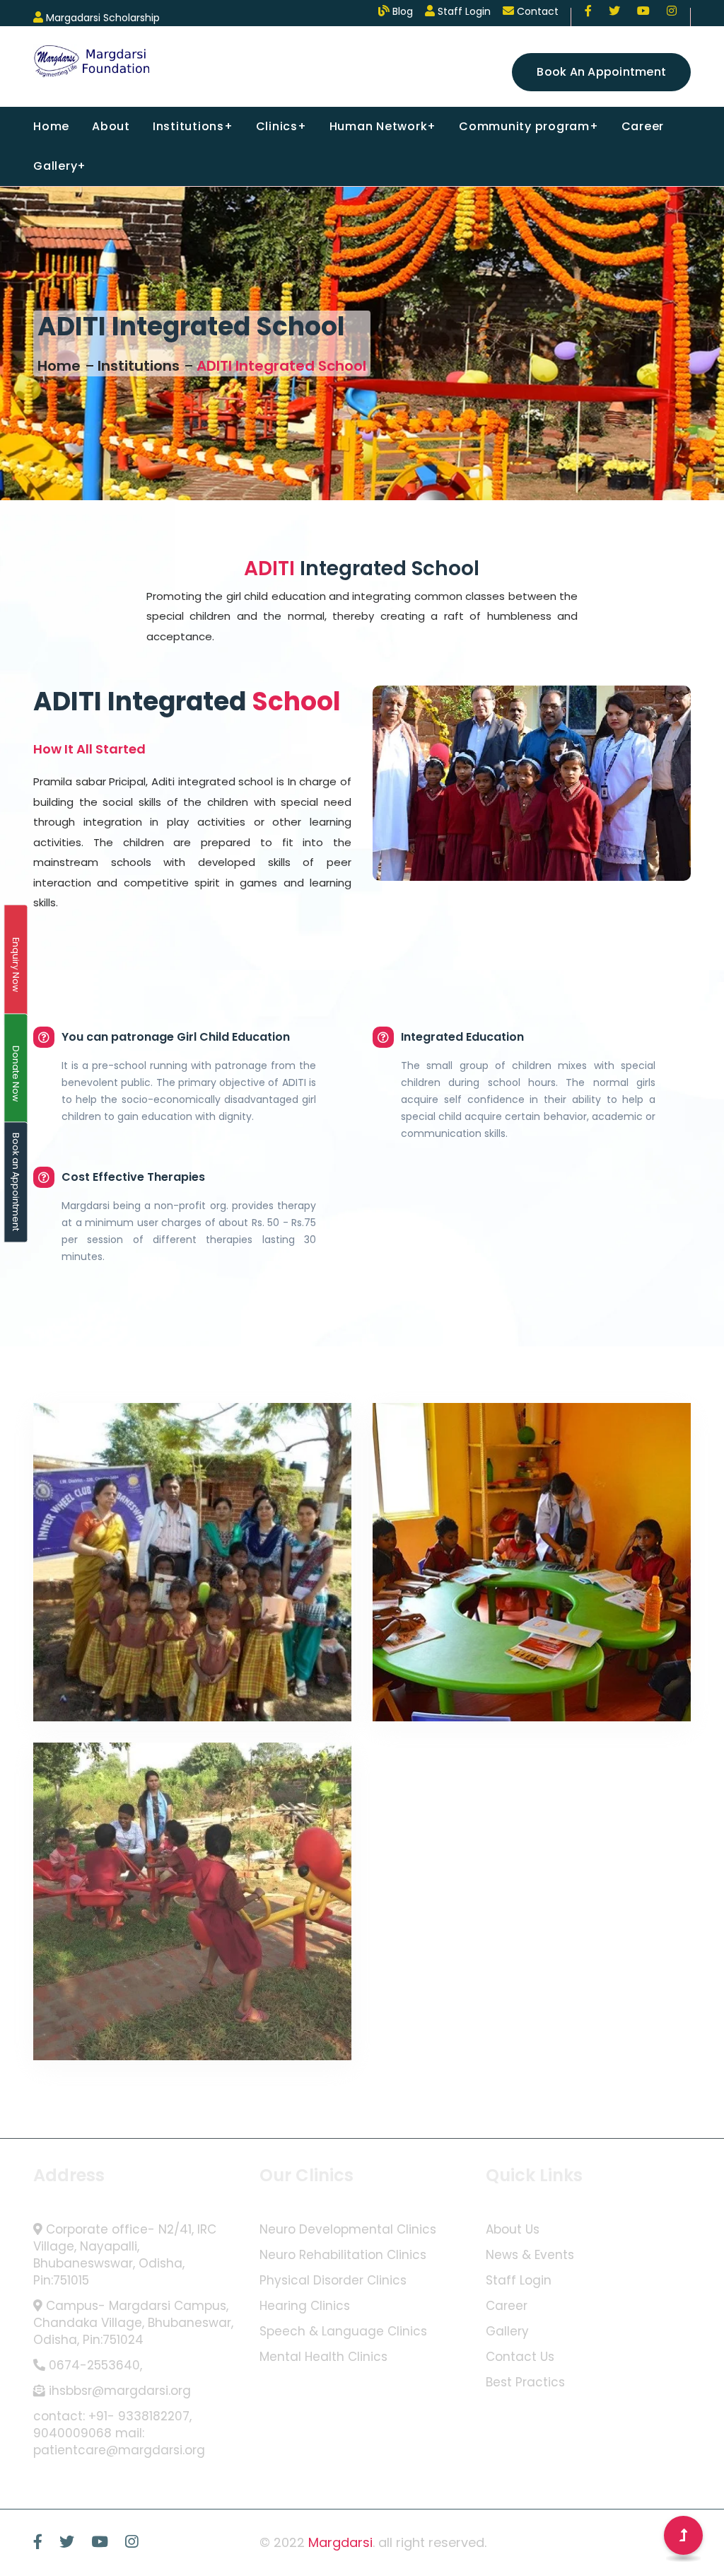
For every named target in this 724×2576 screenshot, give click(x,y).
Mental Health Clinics (323, 2357)
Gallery (507, 2332)
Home (51, 126)
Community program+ (529, 126)
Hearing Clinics (305, 2306)
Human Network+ (383, 126)
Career (643, 126)
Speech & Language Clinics (343, 2332)
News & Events (530, 2255)
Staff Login (519, 2281)
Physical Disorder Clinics (333, 2281)
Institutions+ (193, 126)
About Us (513, 2230)
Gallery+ (60, 166)
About (111, 126)
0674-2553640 (94, 2366)
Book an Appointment (601, 72)
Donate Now (16, 1074)
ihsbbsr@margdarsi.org (120, 2391)
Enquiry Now (16, 965)
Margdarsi (340, 2542)
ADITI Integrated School (281, 366)
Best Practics (525, 2382)
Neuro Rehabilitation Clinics (343, 2255)
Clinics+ (281, 126)
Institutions (139, 366)
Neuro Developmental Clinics (348, 2230)
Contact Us (520, 2357)
